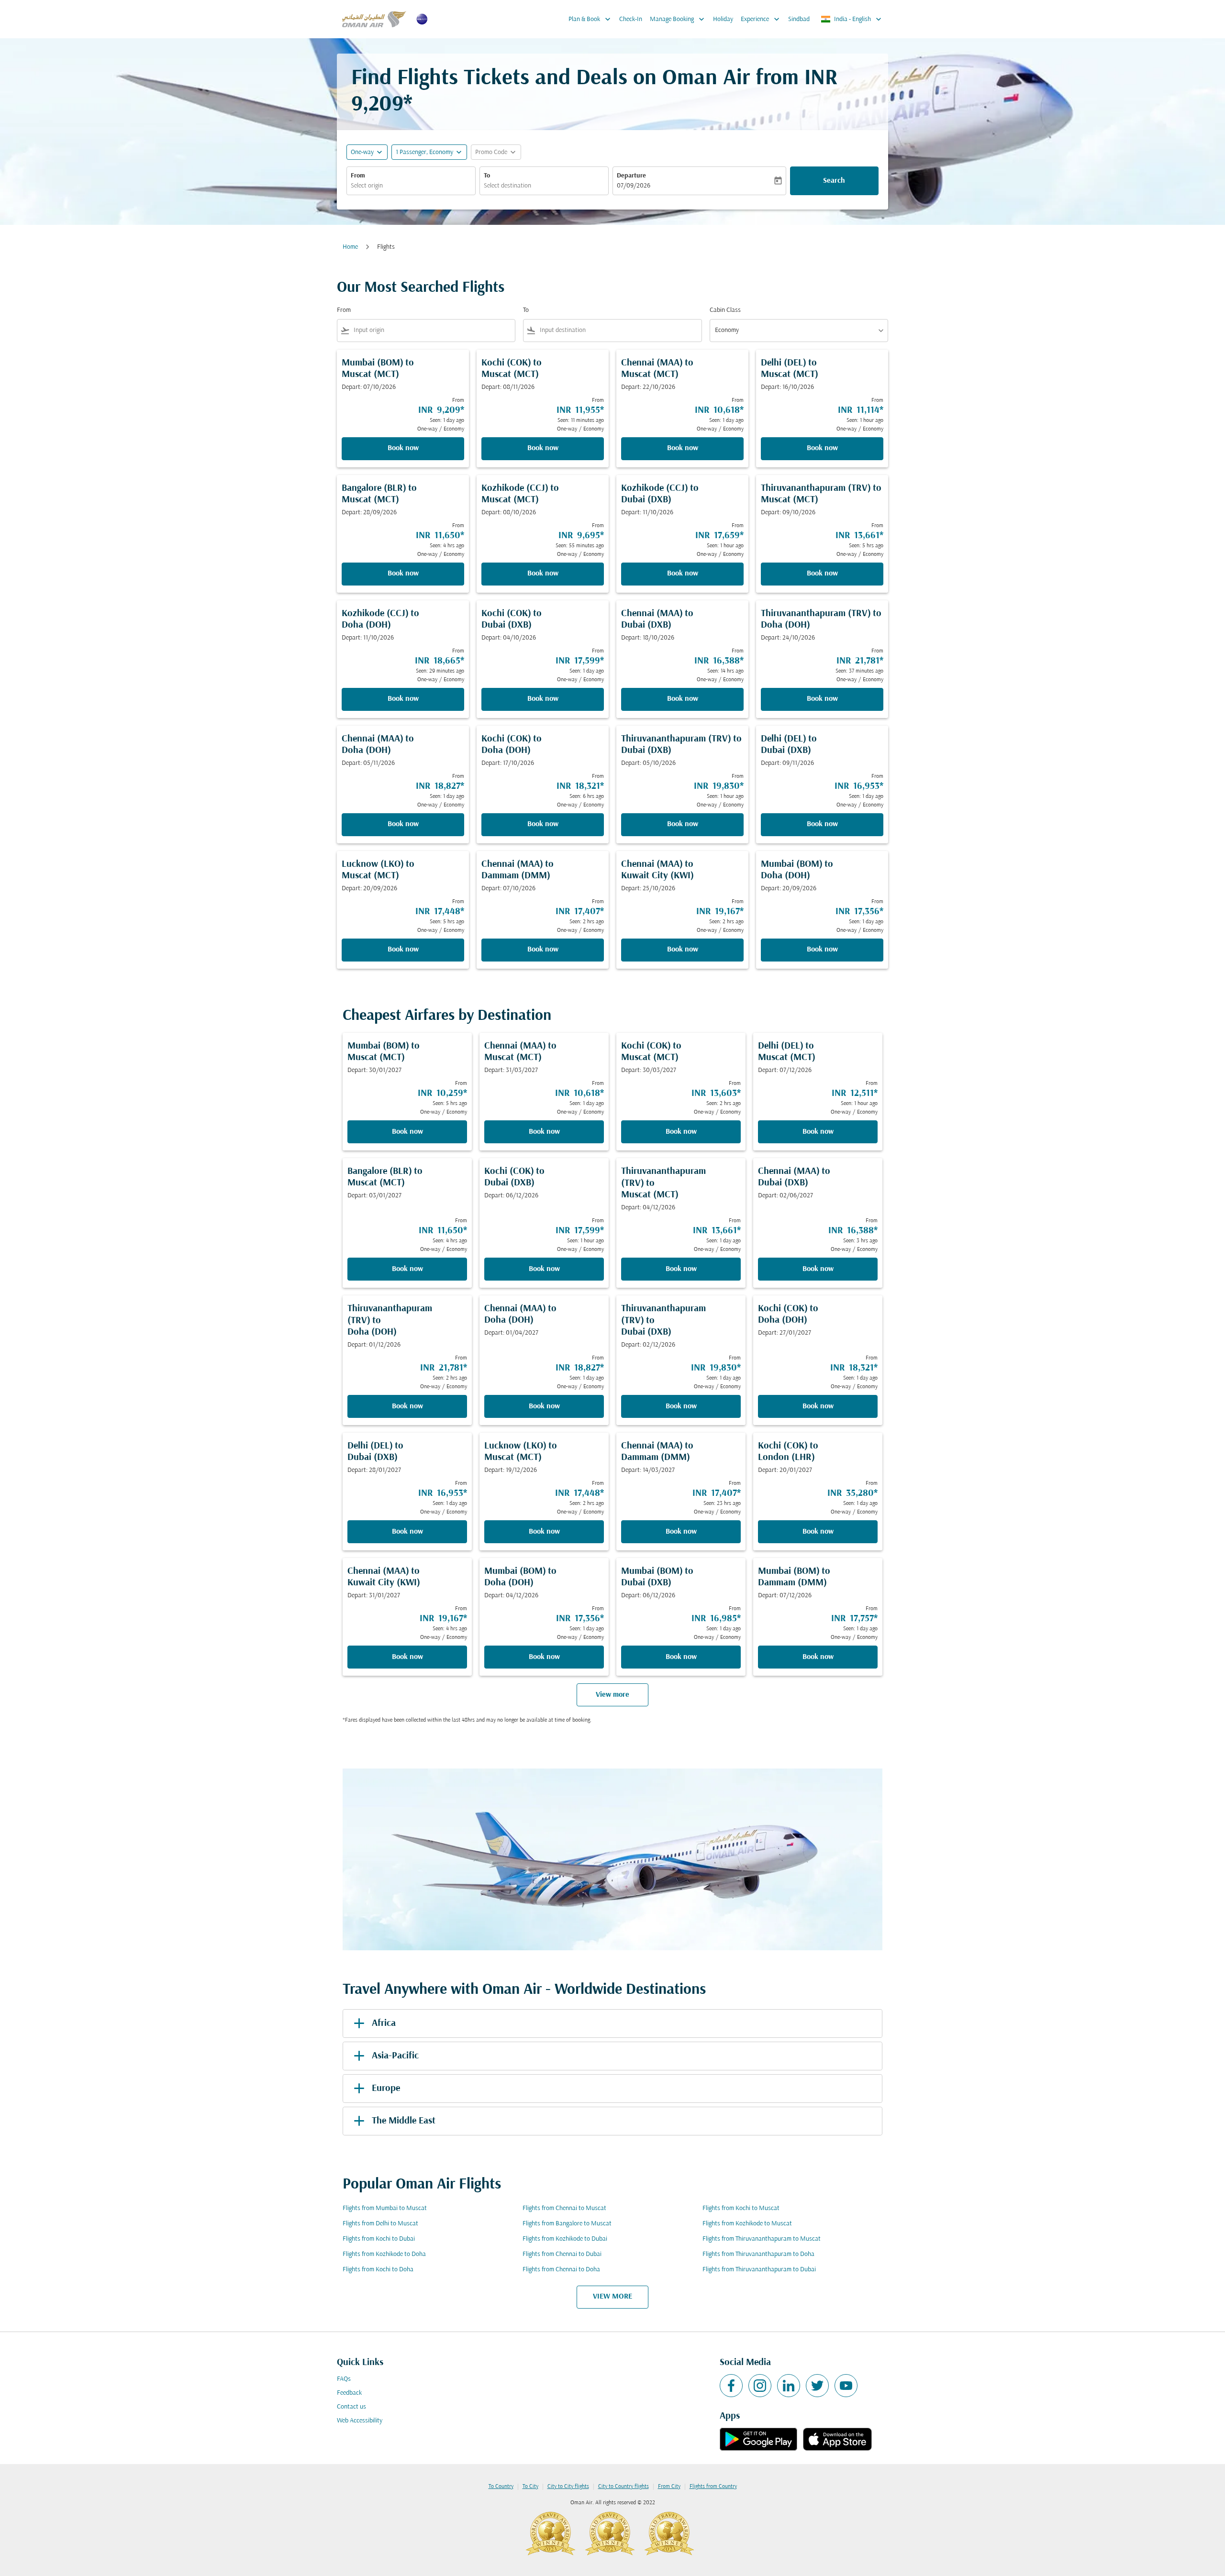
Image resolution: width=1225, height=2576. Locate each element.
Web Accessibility (360, 2421)
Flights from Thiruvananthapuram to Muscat (762, 2239)
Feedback (349, 2393)
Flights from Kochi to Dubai (379, 2239)
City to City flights (568, 2487)
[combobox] (411, 186)
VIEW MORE (612, 2297)
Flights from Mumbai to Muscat (385, 2208)
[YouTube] (846, 2386)
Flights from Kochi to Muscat (741, 2208)
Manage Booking (678, 19)
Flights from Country (713, 2487)
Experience (761, 19)
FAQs (344, 2379)
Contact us (351, 2407)
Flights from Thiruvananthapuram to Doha (758, 2254)
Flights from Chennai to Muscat (564, 2208)
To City (530, 2487)
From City (669, 2487)
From (358, 176)
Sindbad (799, 19)
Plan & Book (590, 19)
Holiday (723, 19)
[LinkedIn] (789, 2386)
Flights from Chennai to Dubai (562, 2254)
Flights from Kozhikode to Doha (384, 2254)
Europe (386, 2089)
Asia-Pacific (395, 2056)
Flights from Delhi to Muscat (380, 2224)
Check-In (631, 19)
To (487, 176)
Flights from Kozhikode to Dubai (565, 2239)
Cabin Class (725, 310)
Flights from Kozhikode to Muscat (747, 2224)
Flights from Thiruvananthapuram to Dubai (759, 2270)
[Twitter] (817, 2386)
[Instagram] (760, 2386)
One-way (362, 152)
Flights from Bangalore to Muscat (567, 2224)
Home (350, 247)
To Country (501, 2487)
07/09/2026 (634, 186)
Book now (403, 448)
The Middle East (404, 2121)
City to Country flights (624, 2487)
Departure (631, 176)
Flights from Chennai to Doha (561, 2270)
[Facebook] (731, 2386)
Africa (384, 2023)
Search (834, 181)
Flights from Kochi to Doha (378, 2270)
